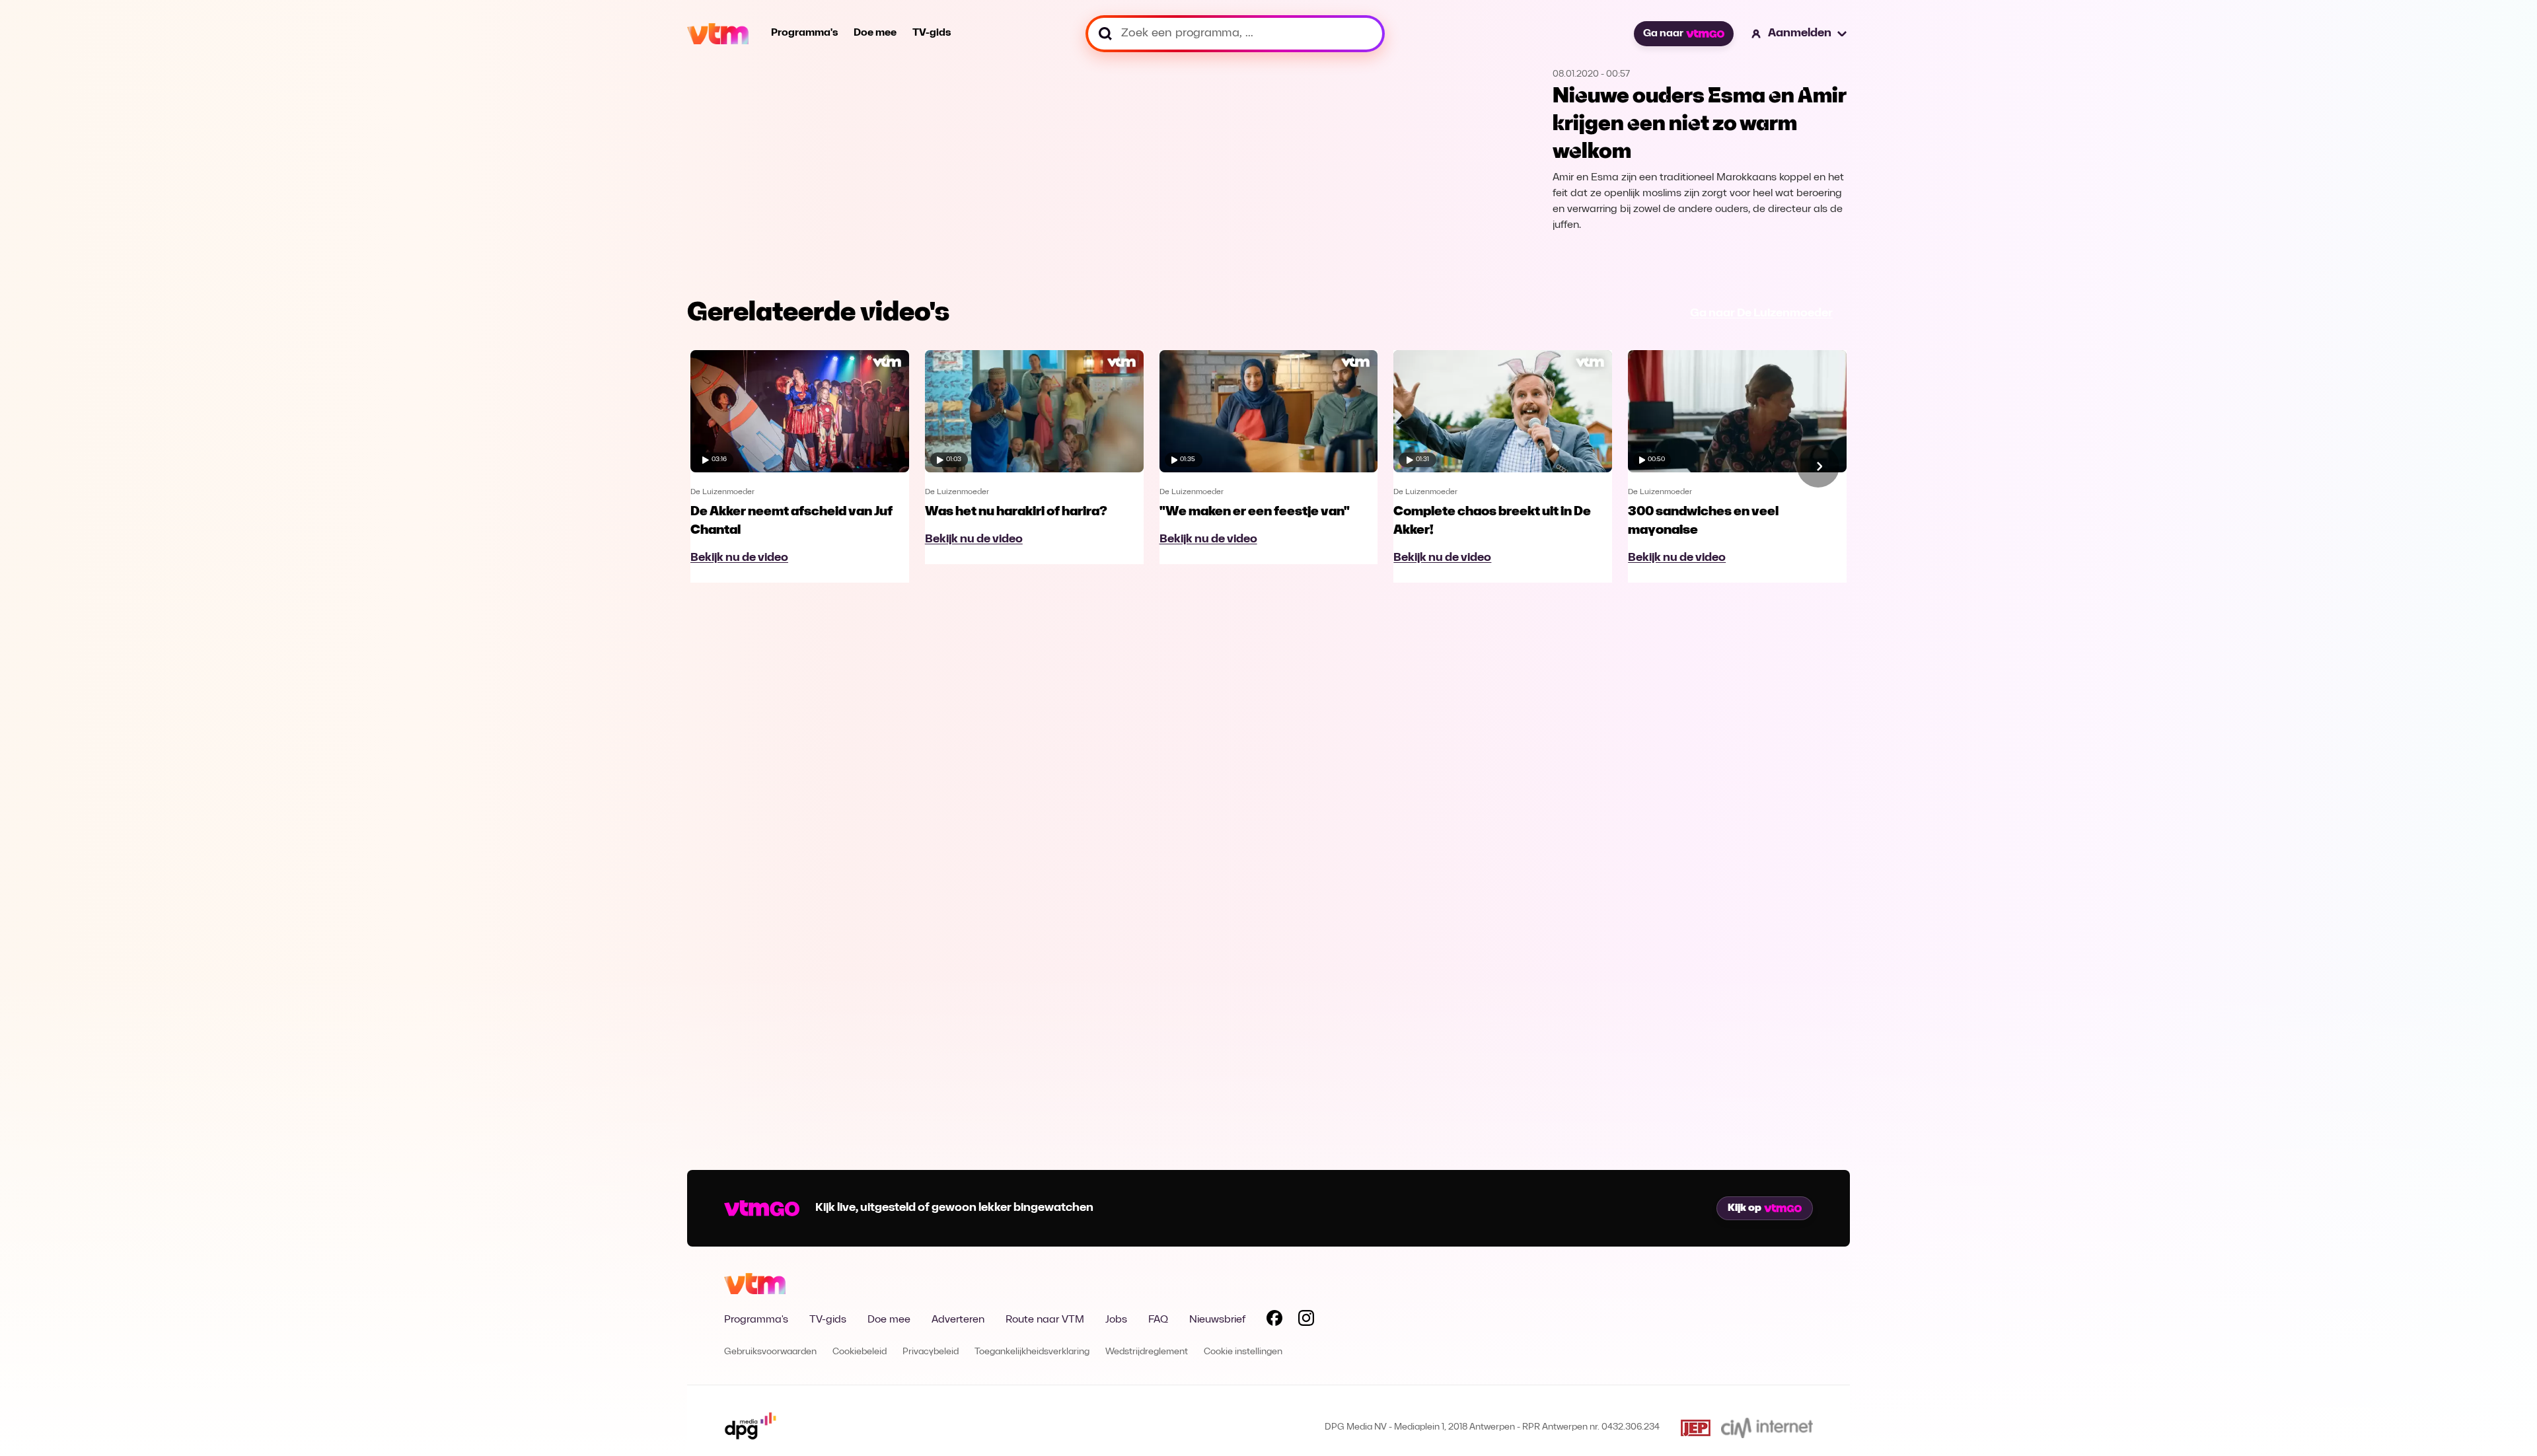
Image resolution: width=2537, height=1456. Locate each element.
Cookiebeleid (860, 1352)
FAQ (1158, 1320)
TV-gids (932, 33)
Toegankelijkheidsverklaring (1032, 1352)
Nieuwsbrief (1217, 1320)
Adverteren (958, 1320)
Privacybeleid (931, 1352)
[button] (1800, 34)
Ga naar (1663, 34)
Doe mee (875, 33)
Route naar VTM (1045, 1320)
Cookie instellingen (1243, 1352)
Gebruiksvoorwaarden (770, 1352)
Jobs (1116, 1320)
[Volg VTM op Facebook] (1274, 1321)
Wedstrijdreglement (1147, 1352)
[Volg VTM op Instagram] (1306, 1321)
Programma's (804, 33)
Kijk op (1745, 1208)
